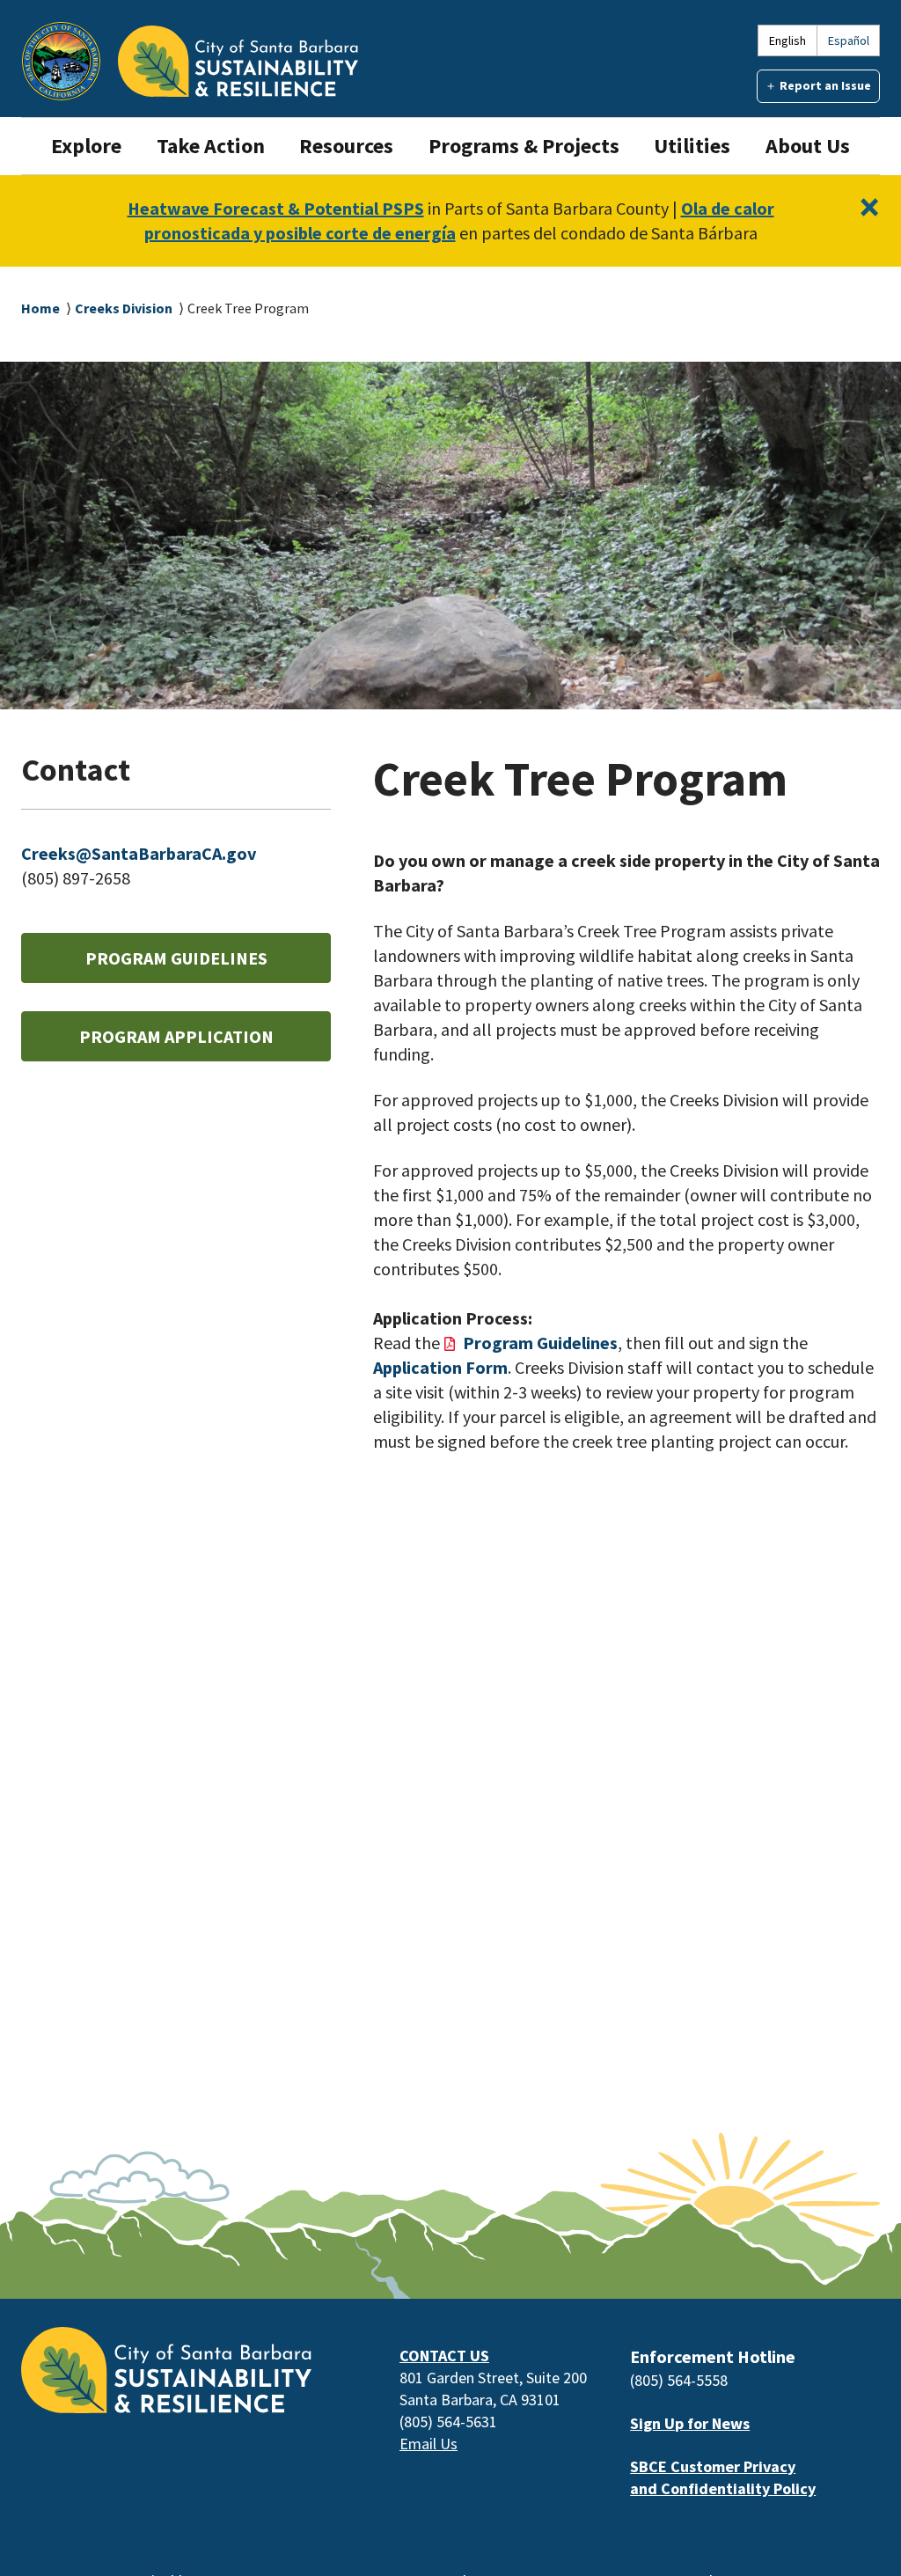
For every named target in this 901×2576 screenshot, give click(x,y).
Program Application (176, 1036)
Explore (86, 146)
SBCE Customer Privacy (713, 2466)
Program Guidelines (176, 958)
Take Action (211, 146)
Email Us (429, 2444)
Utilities (692, 146)
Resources (346, 146)
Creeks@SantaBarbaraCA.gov (139, 853)
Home (40, 308)
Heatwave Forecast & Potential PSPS (276, 208)
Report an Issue (825, 85)
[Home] (238, 61)
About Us (808, 146)
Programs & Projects (524, 146)
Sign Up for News (690, 2423)
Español (849, 40)
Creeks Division (124, 308)
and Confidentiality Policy (723, 2488)
